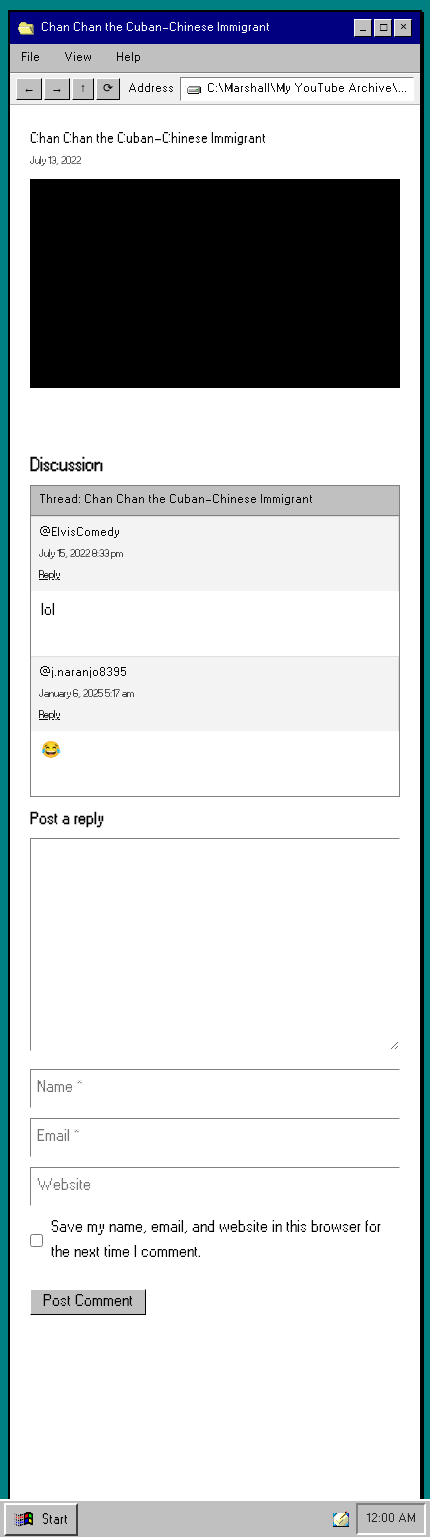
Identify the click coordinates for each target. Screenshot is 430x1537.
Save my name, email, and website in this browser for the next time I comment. (216, 1240)
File (30, 57)
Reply (49, 575)
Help (128, 57)
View (78, 57)
